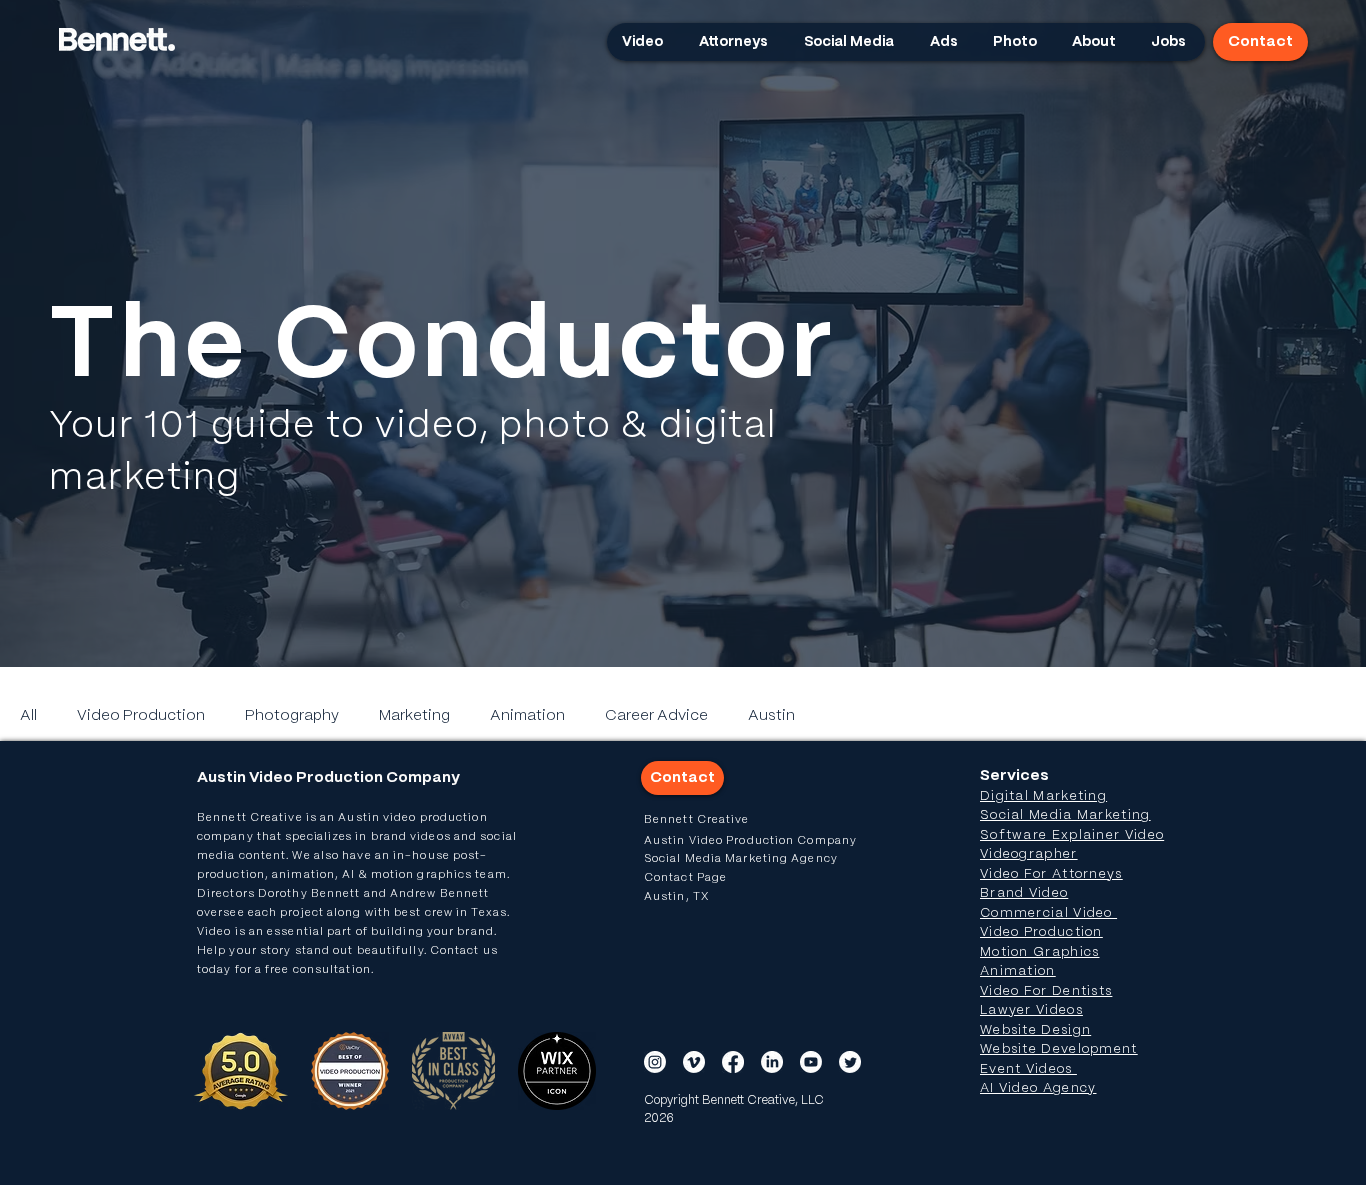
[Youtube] (811, 1062)
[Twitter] (850, 1062)
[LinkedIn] (772, 1062)
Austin (771, 716)
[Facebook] (733, 1062)
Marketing (414, 716)
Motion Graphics (1040, 952)
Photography (292, 716)
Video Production (141, 716)
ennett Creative (254, 818)
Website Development (1059, 1049)
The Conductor (442, 348)
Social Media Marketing (1065, 815)
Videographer (1029, 854)
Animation (527, 716)
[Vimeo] (694, 1062)
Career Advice (656, 716)
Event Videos (1028, 1069)
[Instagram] (655, 1062)
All (28, 716)
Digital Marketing (1043, 796)
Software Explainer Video (1072, 835)
